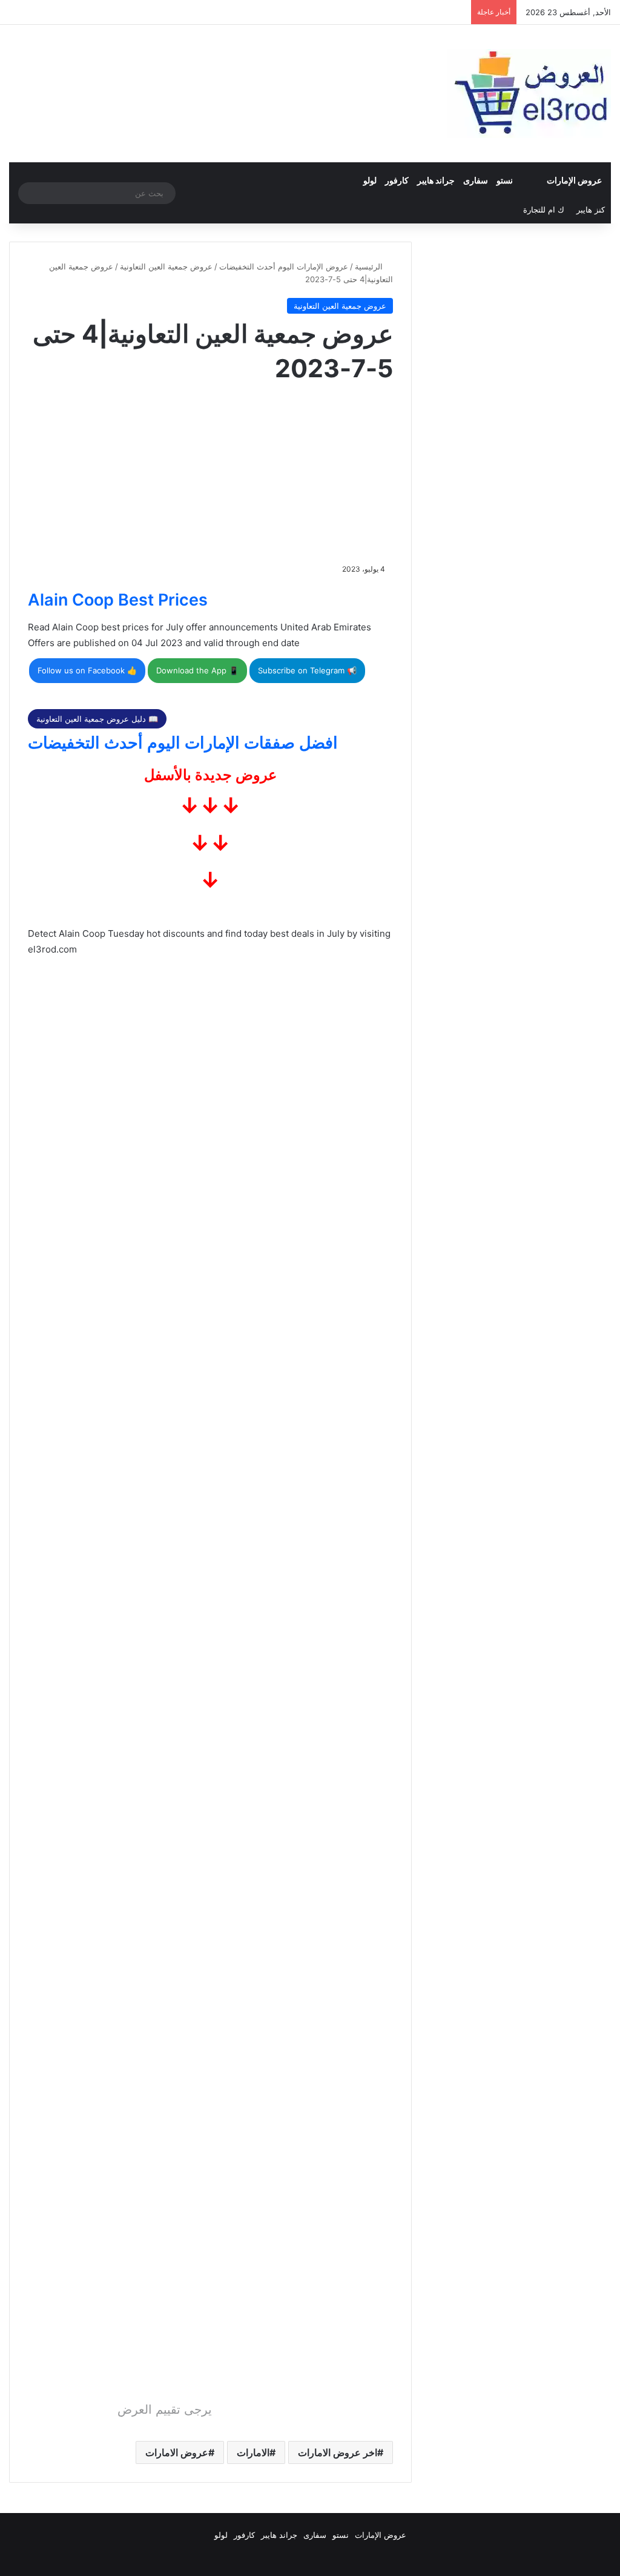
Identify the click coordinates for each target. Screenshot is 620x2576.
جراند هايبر (436, 180)
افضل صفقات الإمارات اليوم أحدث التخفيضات (183, 743)
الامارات (253, 2452)
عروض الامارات (177, 2452)
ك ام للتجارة (544, 210)
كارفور (397, 180)
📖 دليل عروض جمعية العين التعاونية (97, 719)
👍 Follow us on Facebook (87, 670)
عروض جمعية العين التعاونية (166, 266)
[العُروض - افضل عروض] (529, 94)
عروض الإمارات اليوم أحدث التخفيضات (284, 266)
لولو (370, 180)
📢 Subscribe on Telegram (307, 670)
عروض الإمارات (574, 180)
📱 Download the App (197, 670)
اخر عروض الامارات (338, 2452)
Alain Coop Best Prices (118, 600)
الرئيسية (370, 266)
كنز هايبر (591, 210)
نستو (505, 180)
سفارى (476, 180)
